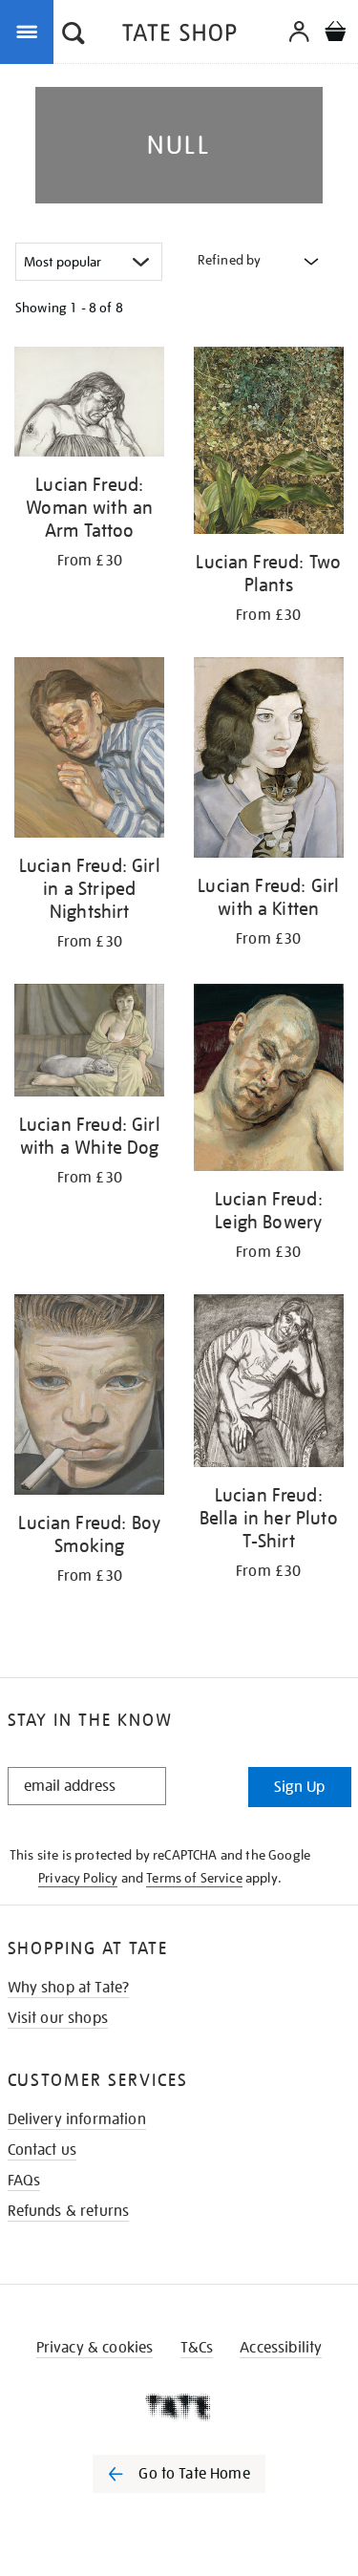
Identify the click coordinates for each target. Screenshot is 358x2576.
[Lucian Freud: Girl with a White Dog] (90, 1044)
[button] (74, 35)
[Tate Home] (179, 2407)
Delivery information (77, 2119)
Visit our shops (58, 2018)
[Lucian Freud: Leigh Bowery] (269, 1081)
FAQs (24, 2181)
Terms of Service (194, 1878)
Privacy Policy (78, 1878)
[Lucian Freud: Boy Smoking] (90, 1398)
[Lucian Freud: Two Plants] (269, 444)
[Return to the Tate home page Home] (179, 36)
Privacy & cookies (95, 2348)
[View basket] (335, 34)
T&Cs (197, 2348)
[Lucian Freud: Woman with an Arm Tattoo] (90, 405)
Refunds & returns (69, 2211)
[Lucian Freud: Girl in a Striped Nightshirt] (90, 750)
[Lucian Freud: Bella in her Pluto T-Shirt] (269, 1384)
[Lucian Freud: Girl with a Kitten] (269, 761)
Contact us (42, 2150)
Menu (31, 31)
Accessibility (281, 2348)
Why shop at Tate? (69, 1988)
